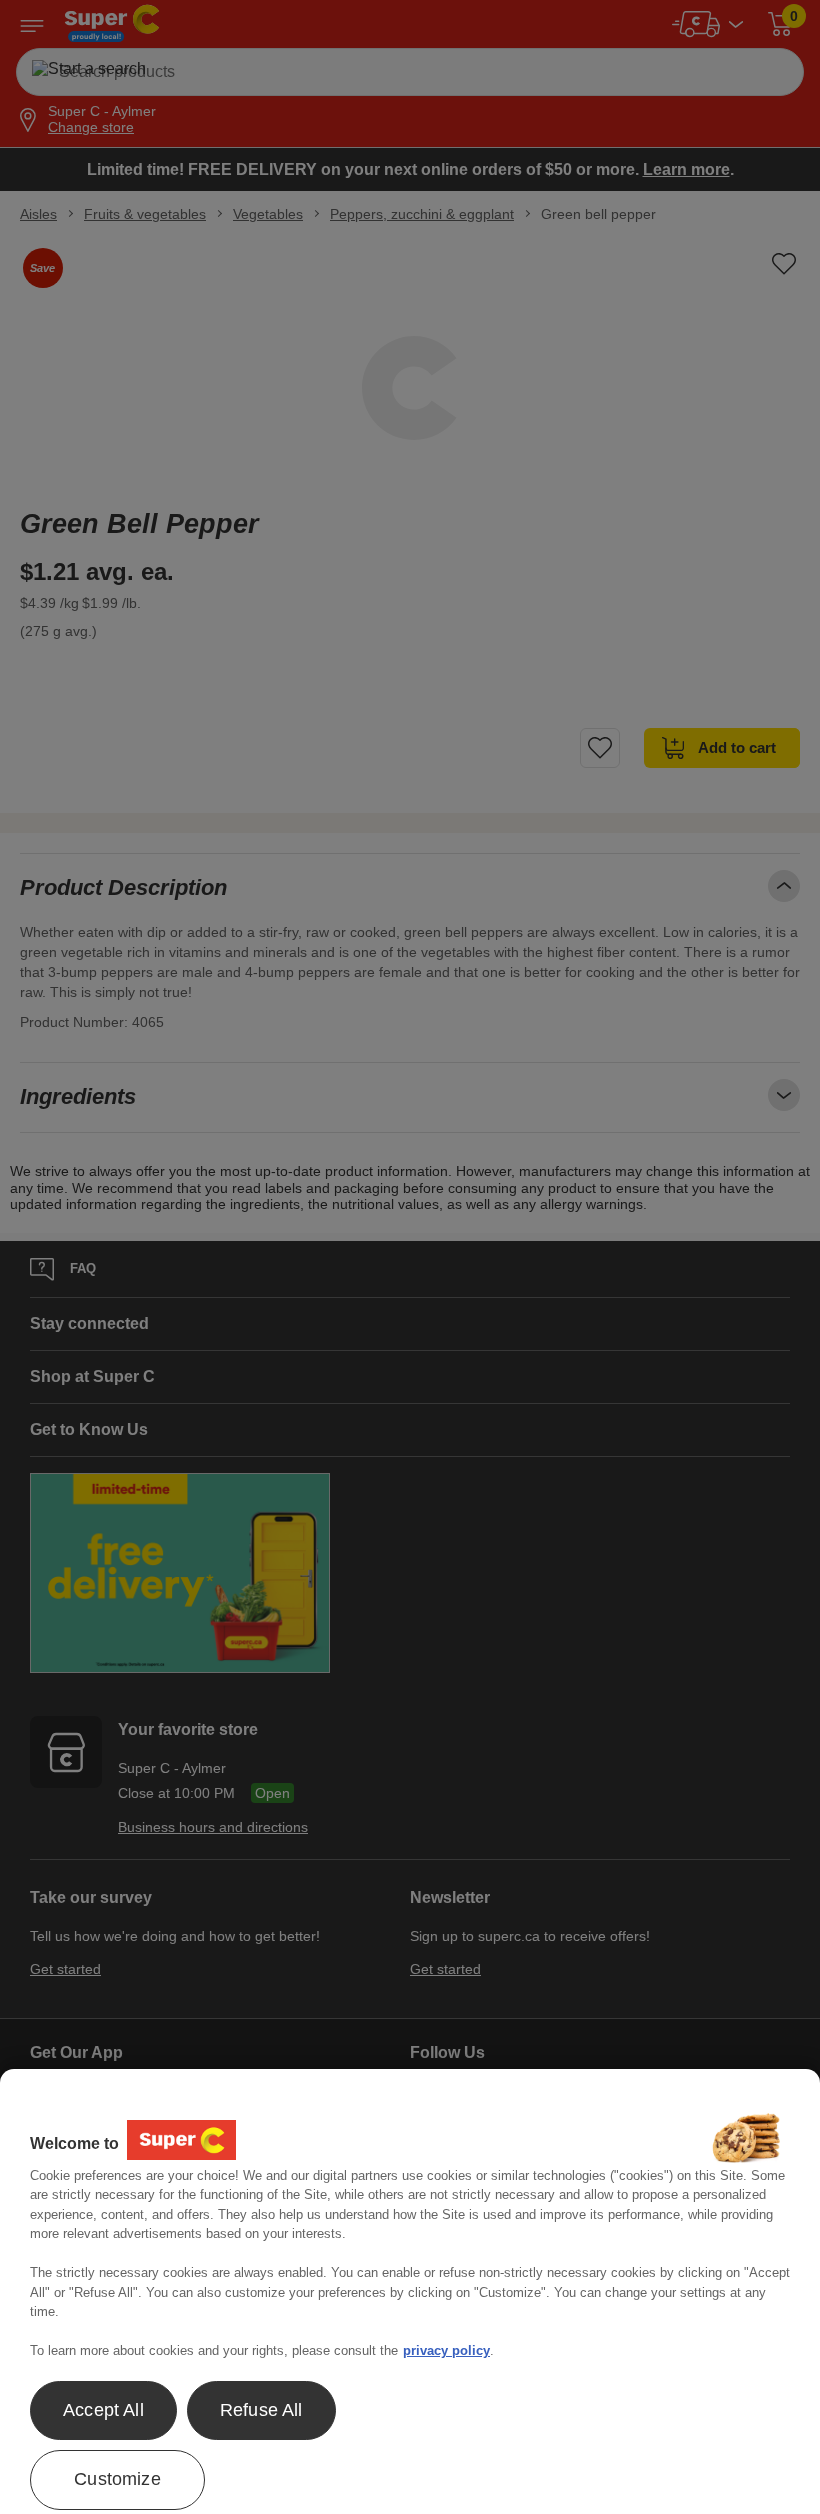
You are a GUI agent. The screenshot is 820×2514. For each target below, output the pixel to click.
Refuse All (261, 2410)
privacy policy (446, 2350)
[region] (410, 2291)
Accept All (103, 2410)
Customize (117, 2479)
